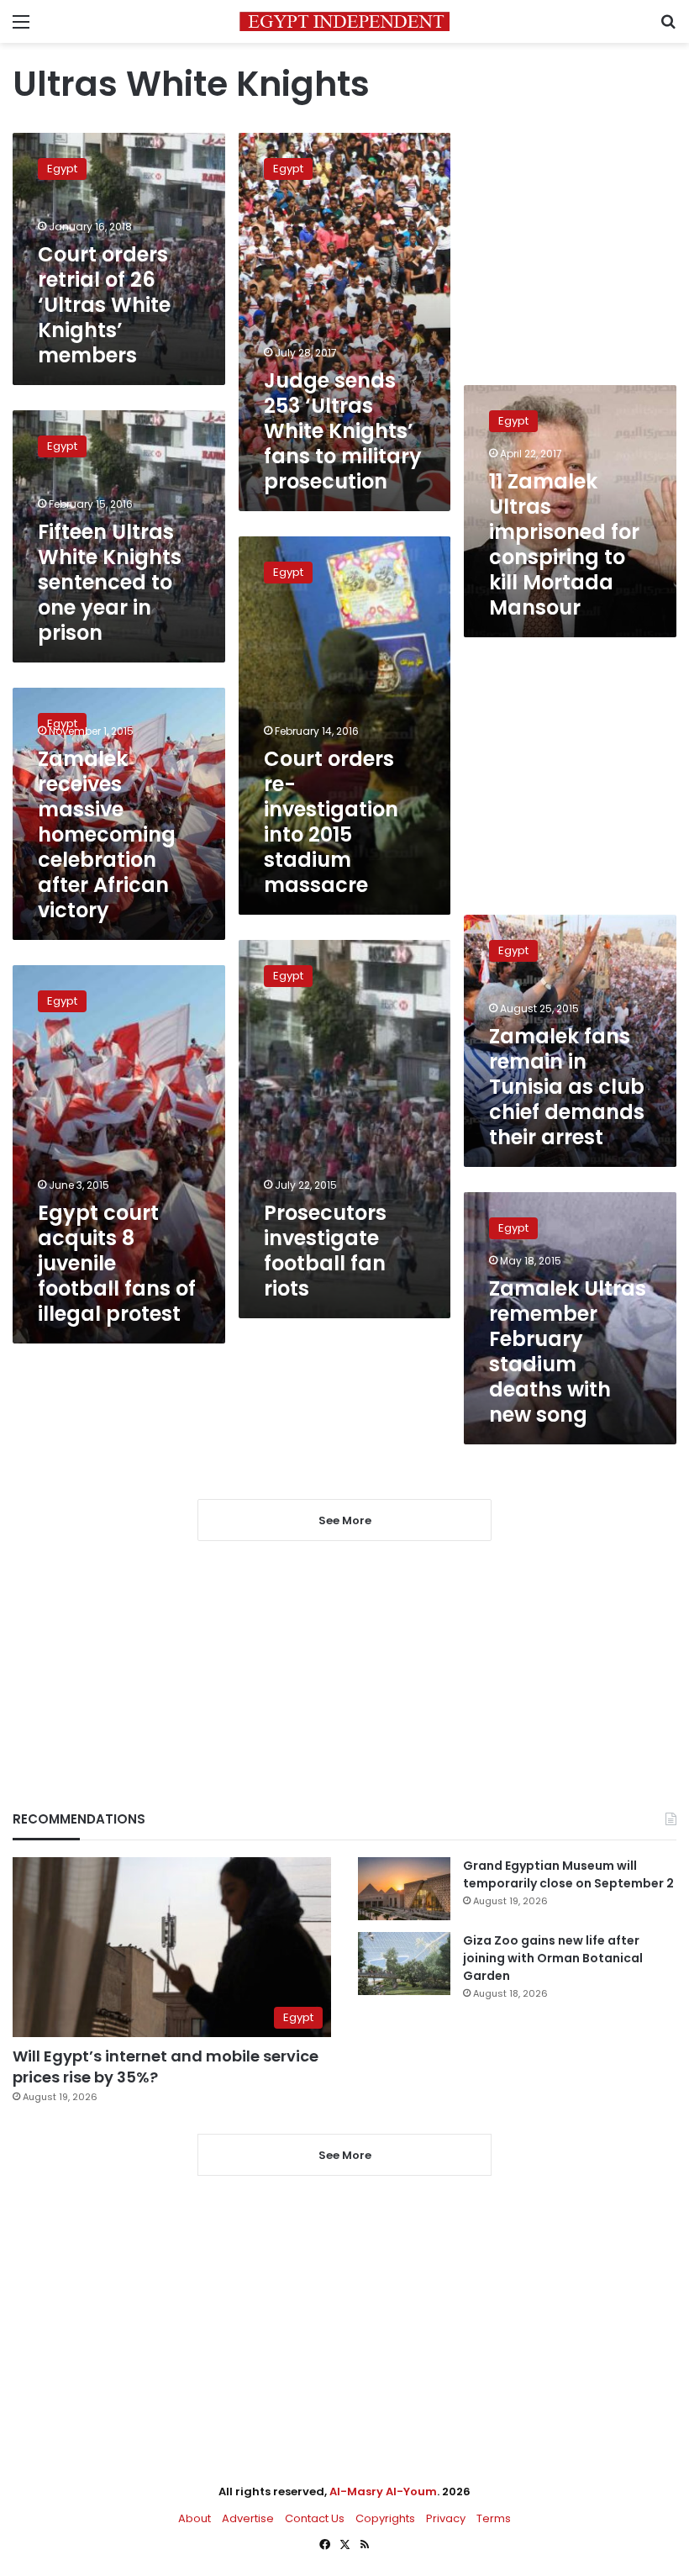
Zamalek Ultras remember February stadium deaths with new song (568, 1351)
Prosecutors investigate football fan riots (325, 1251)
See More (345, 2155)
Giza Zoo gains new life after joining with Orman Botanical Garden (553, 1958)
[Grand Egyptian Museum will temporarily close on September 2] (404, 1889)
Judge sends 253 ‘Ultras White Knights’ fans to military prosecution (343, 431)
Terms (494, 2518)
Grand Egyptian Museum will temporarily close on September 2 (568, 1874)
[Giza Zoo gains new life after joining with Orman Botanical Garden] (404, 1964)
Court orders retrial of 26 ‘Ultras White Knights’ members (104, 305)
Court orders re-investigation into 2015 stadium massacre (331, 822)
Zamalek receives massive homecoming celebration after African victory (107, 834)
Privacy (446, 2518)
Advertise (248, 2518)
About (195, 2518)
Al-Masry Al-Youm (383, 2492)
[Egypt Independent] (344, 21)
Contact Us (315, 2518)
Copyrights (385, 2518)
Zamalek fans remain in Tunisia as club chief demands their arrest (567, 1087)
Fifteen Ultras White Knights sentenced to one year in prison (110, 582)
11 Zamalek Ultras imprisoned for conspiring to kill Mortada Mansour (564, 544)
